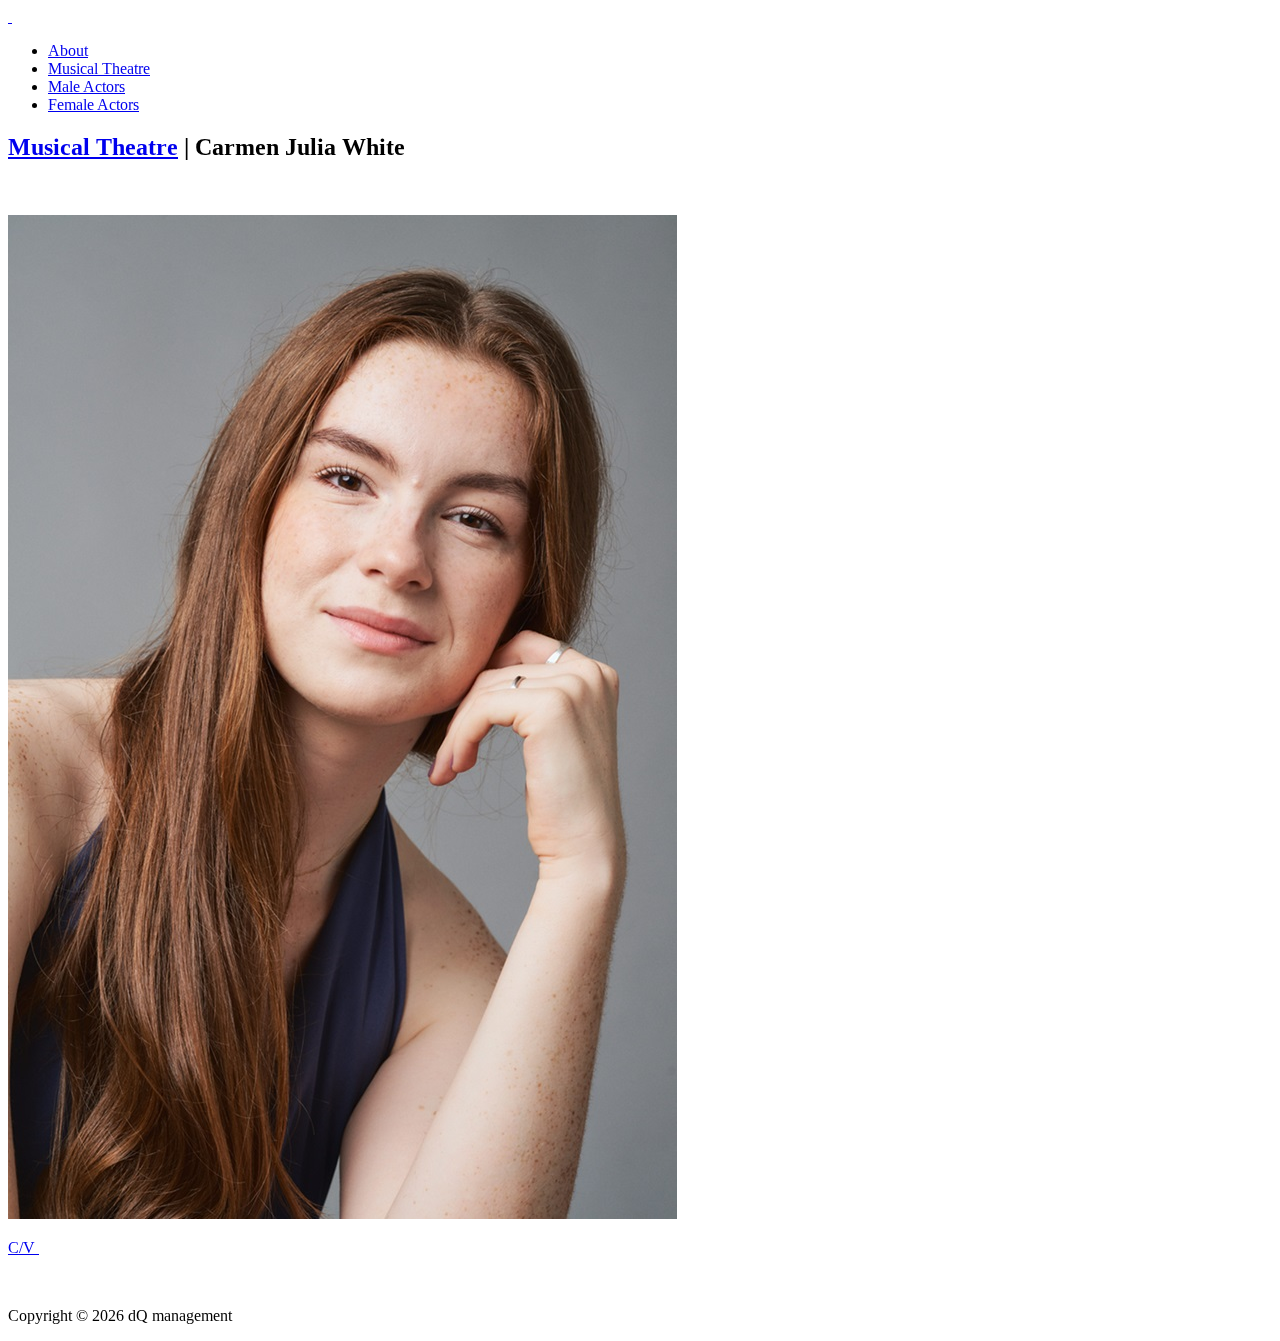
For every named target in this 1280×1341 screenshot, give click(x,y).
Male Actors (86, 86)
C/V (23, 1247)
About (68, 50)
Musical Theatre (99, 68)
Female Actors (93, 104)
